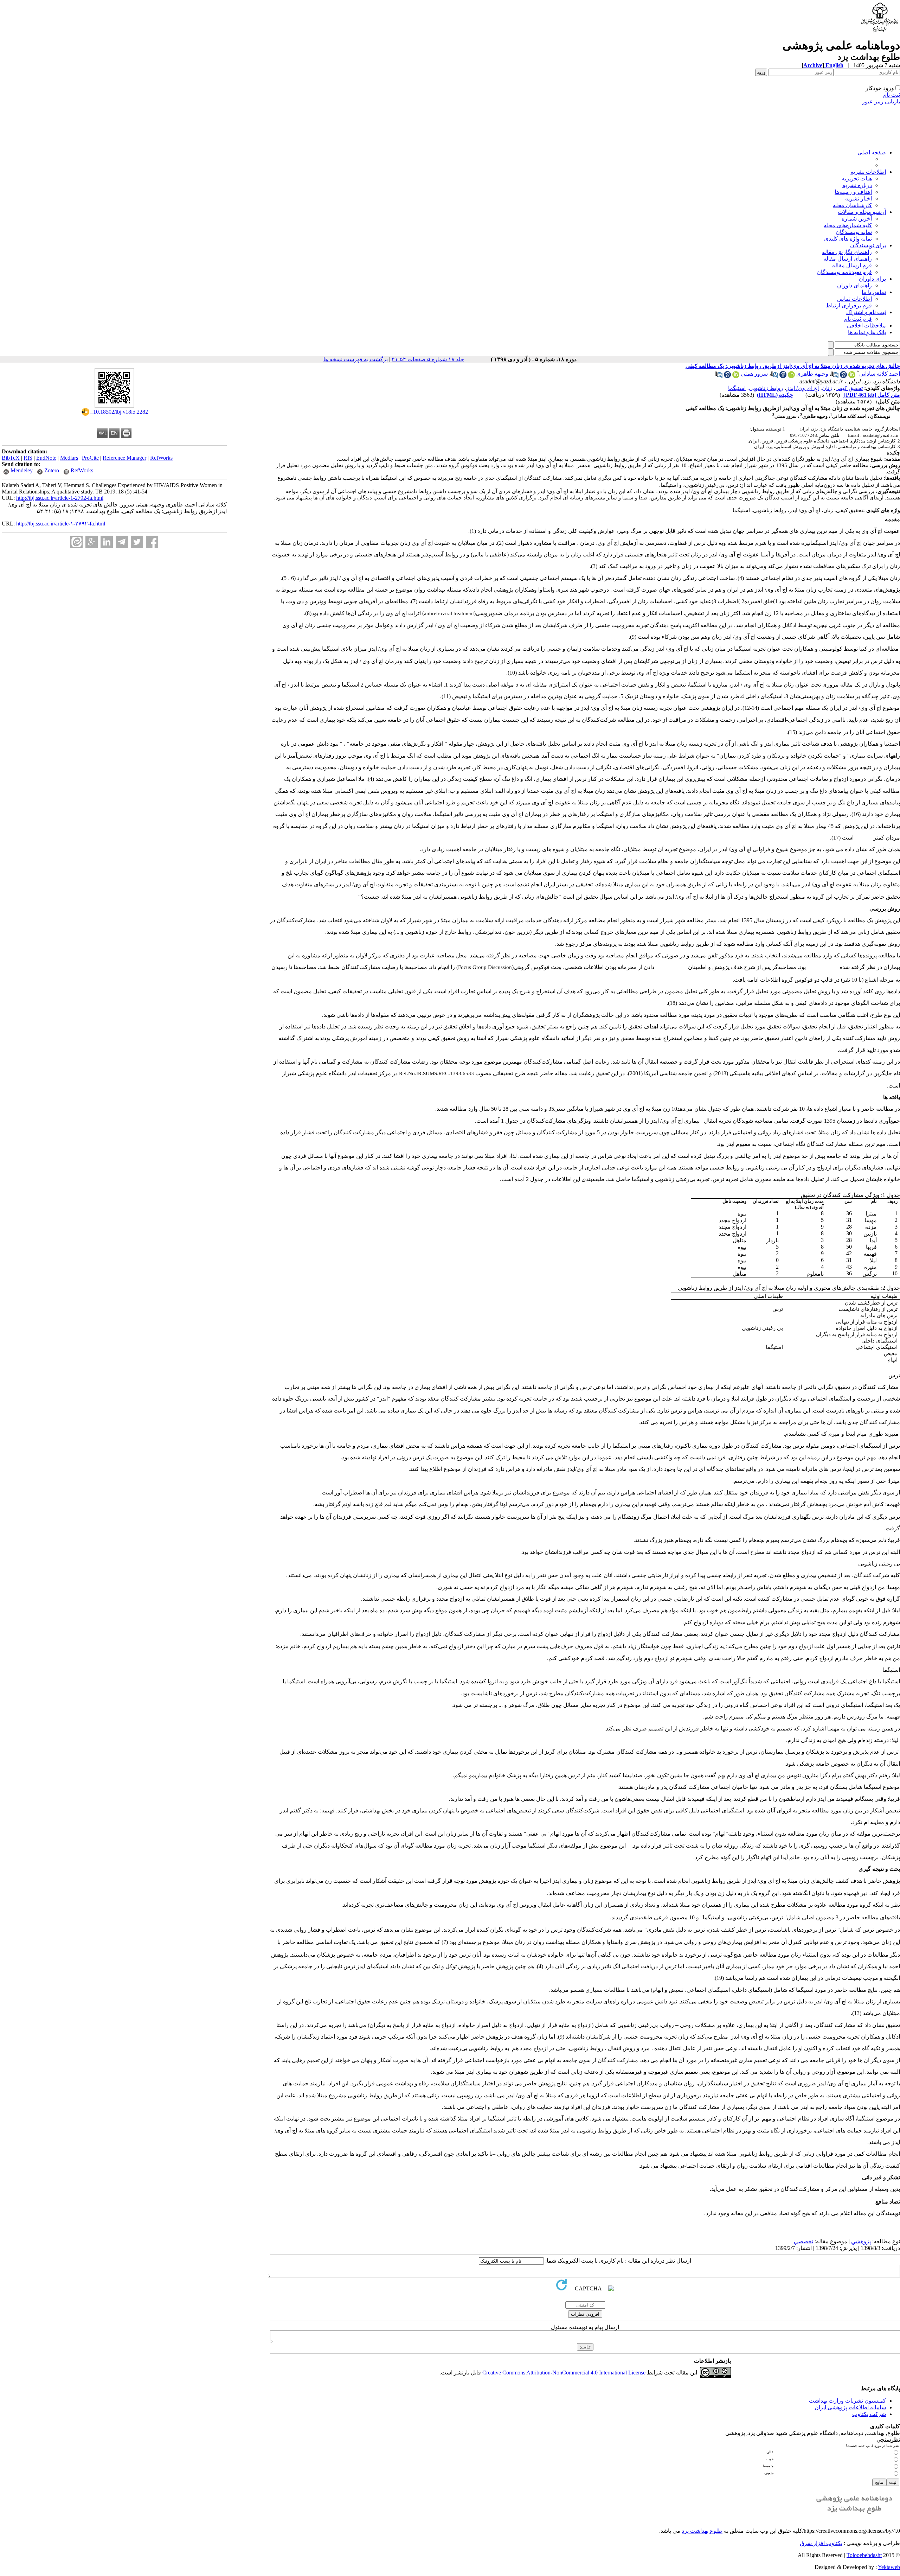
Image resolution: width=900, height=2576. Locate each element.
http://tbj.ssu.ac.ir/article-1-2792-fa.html (60, 498)
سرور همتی (754, 374)
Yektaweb (889, 2567)
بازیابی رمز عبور (881, 101)
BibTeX (11, 458)
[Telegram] (122, 542)
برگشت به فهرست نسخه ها (356, 359)
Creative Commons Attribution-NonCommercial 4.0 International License (564, 2373)
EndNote (46, 458)
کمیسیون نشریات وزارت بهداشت (847, 2401)
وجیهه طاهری (812, 374)
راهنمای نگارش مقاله (847, 252)
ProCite (90, 458)
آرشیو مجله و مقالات (862, 212)
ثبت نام (892, 95)
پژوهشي (861, 2241)
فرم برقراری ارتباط (849, 305)
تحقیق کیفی (849, 388)
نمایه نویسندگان (854, 232)
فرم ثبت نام (858, 319)
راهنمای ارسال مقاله (848, 259)
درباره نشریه (857, 185)
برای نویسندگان (868, 245)
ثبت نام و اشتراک (866, 312)
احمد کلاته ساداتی (880, 374)
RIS (28, 458)
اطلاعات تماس (854, 299)
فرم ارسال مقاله (852, 265)
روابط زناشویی (766, 388)
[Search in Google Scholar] (843, 376)
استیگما (737, 388)
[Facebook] (152, 542)
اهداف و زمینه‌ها (853, 192)
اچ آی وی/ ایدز (803, 388)
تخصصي (803, 2241)
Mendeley (22, 470)
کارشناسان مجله (852, 205)
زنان (827, 388)
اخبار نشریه (859, 199)
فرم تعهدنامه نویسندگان (844, 272)
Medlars (69, 458)
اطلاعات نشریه (868, 172)
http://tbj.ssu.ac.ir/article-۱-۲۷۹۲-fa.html (61, 524)
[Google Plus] (92, 542)
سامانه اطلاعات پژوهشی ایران (850, 2407)
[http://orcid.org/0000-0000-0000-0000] (791, 376)
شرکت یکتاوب (869, 2414)
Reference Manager (124, 458)
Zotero (52, 470)
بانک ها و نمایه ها (867, 332)
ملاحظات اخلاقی (866, 326)
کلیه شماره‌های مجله (848, 225)
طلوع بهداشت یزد (702, 2531)
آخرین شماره (857, 219)
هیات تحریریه (857, 178)
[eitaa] (76, 542)
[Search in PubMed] (835, 376)
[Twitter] (137, 542)
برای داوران (872, 279)
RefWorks (161, 458)
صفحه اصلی (872, 152)
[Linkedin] (107, 542)
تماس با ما (874, 292)
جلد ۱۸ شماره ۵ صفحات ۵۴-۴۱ (428, 359)
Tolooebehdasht (864, 2555)
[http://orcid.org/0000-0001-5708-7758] (852, 376)
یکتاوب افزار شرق (821, 2543)
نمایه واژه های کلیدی (848, 239)
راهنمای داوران (854, 285)
